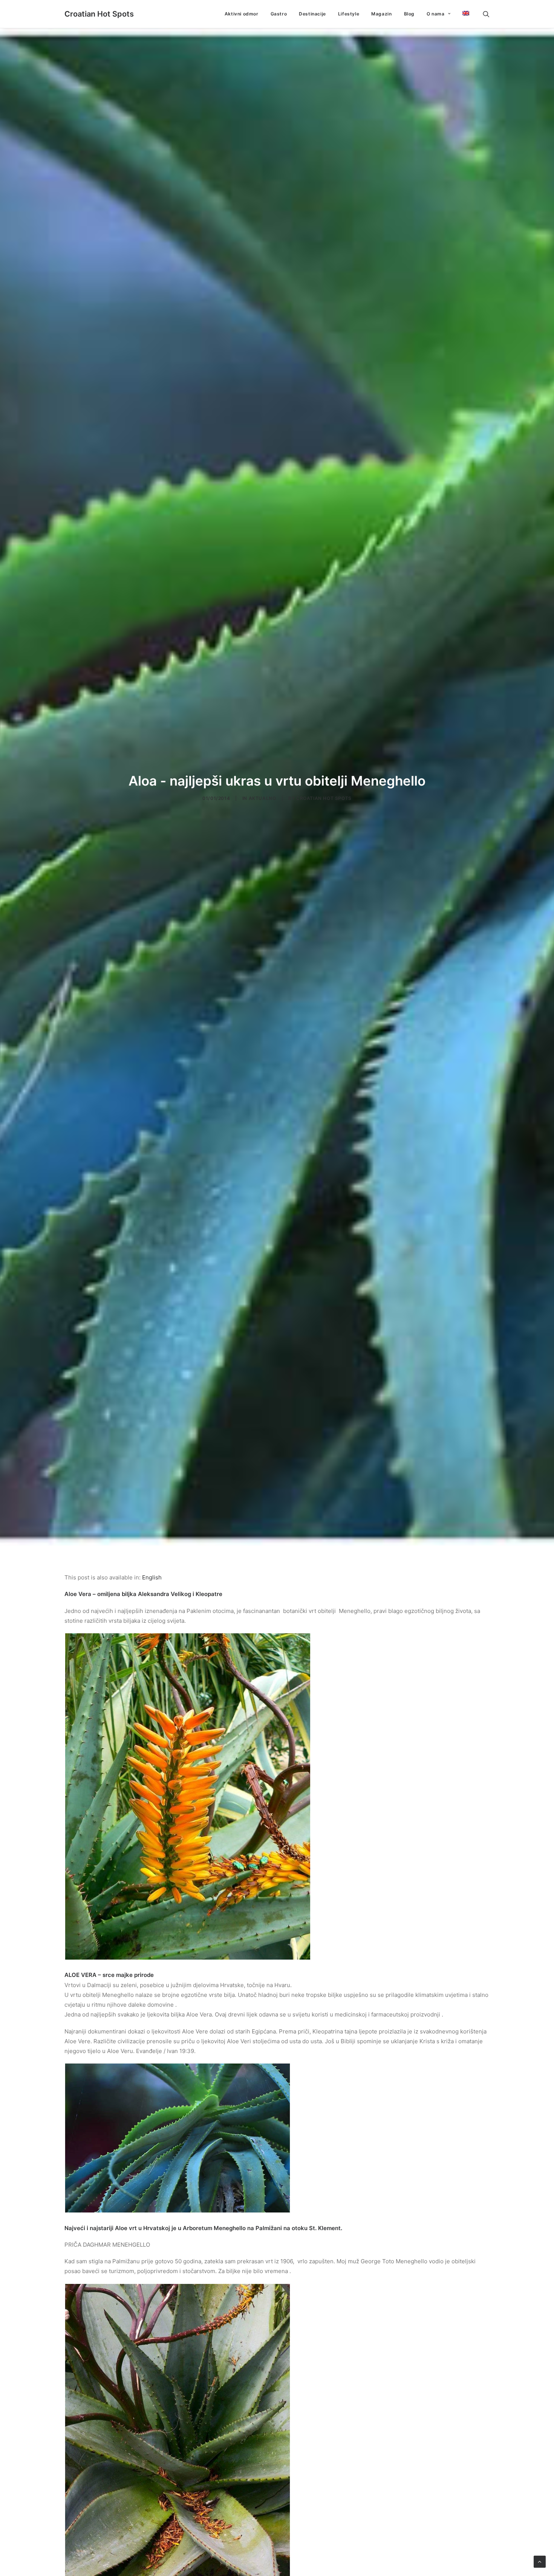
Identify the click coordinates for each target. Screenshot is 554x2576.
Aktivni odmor (242, 14)
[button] (486, 14)
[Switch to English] (463, 13)
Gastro (279, 14)
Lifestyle (349, 14)
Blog (409, 14)
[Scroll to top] (540, 2561)
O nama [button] (436, 14)
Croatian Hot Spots (324, 798)
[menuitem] (242, 14)
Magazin (381, 14)
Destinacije (312, 14)
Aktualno (262, 798)
